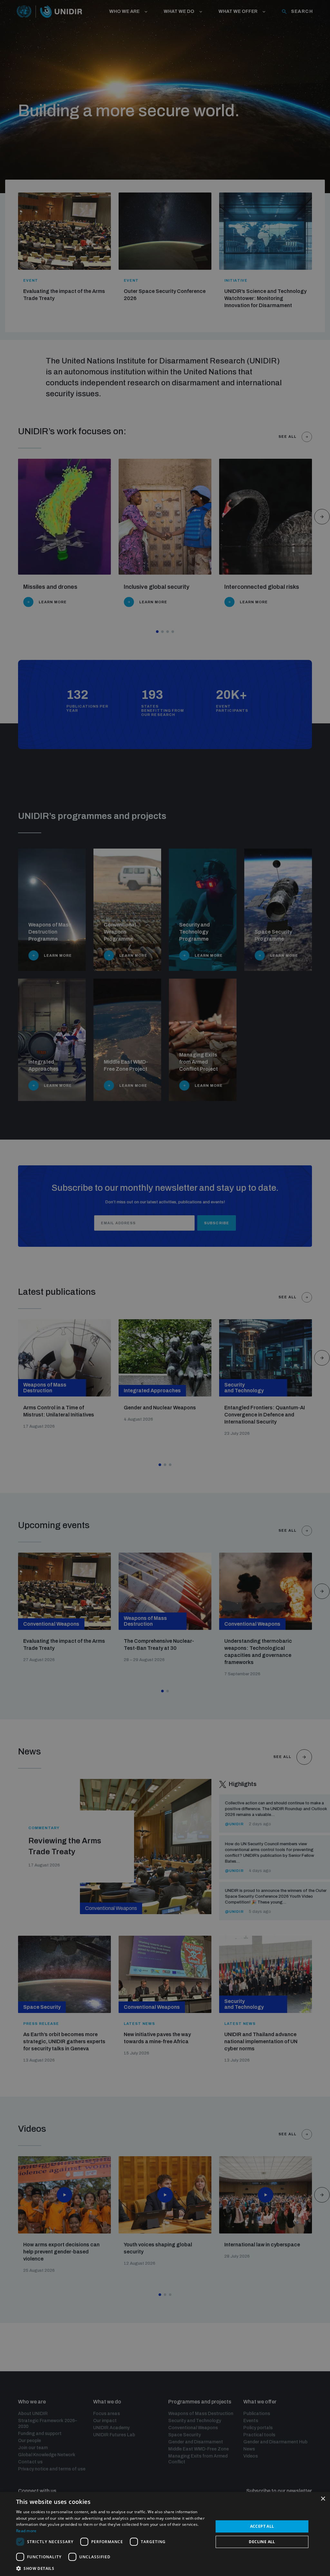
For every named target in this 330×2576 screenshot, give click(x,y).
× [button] (323, 2499)
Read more (26, 2531)
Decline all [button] (262, 2542)
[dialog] (165, 2534)
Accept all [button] (262, 2526)
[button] (112, 2568)
